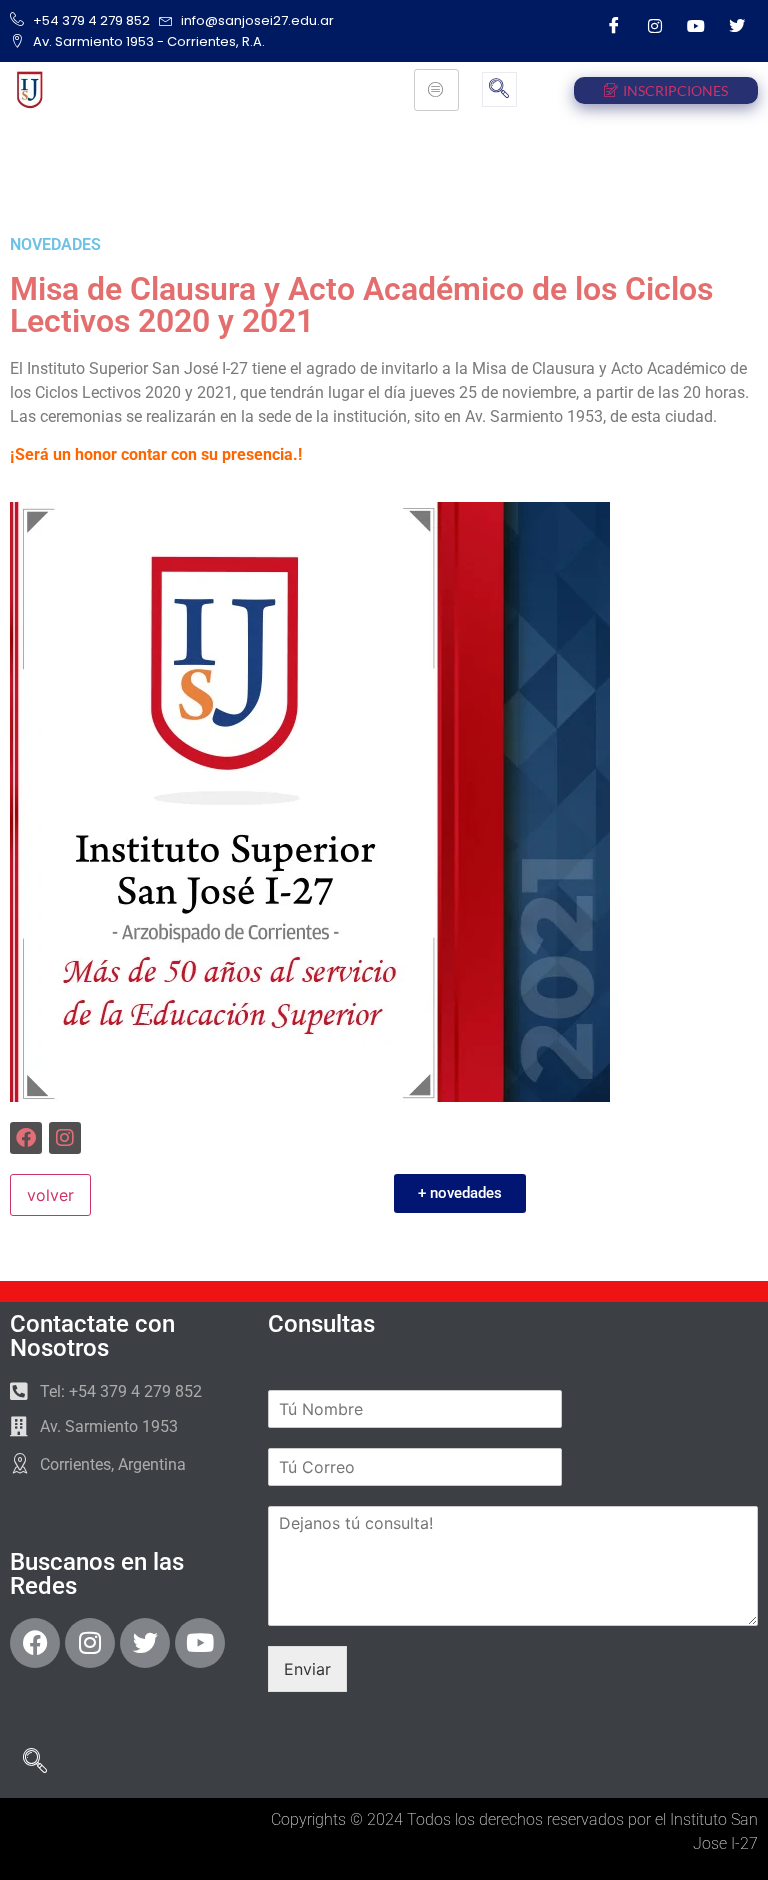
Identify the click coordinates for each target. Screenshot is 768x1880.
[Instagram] (655, 25)
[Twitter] (737, 25)
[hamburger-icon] (436, 90)
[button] (499, 89)
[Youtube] (696, 25)
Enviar (307, 1669)
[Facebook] (614, 25)
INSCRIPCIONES (675, 90)
